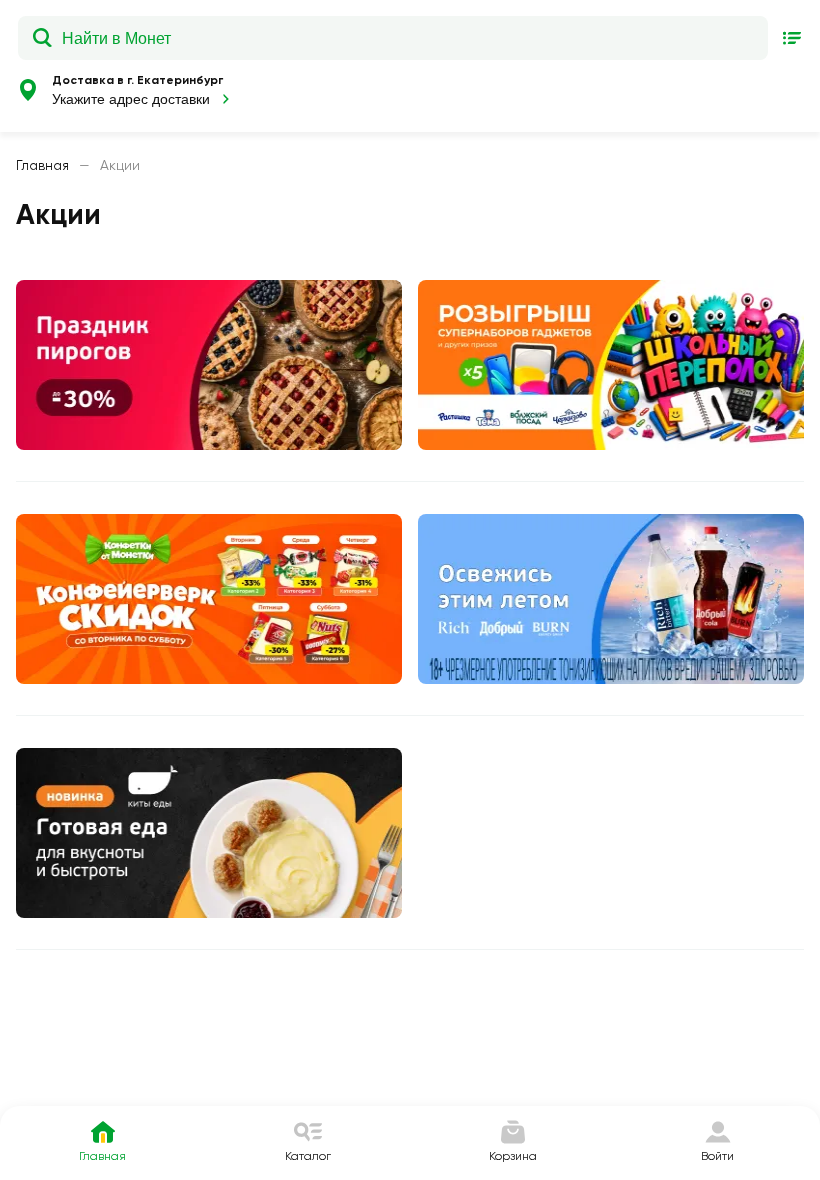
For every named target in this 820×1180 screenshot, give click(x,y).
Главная (42, 165)
